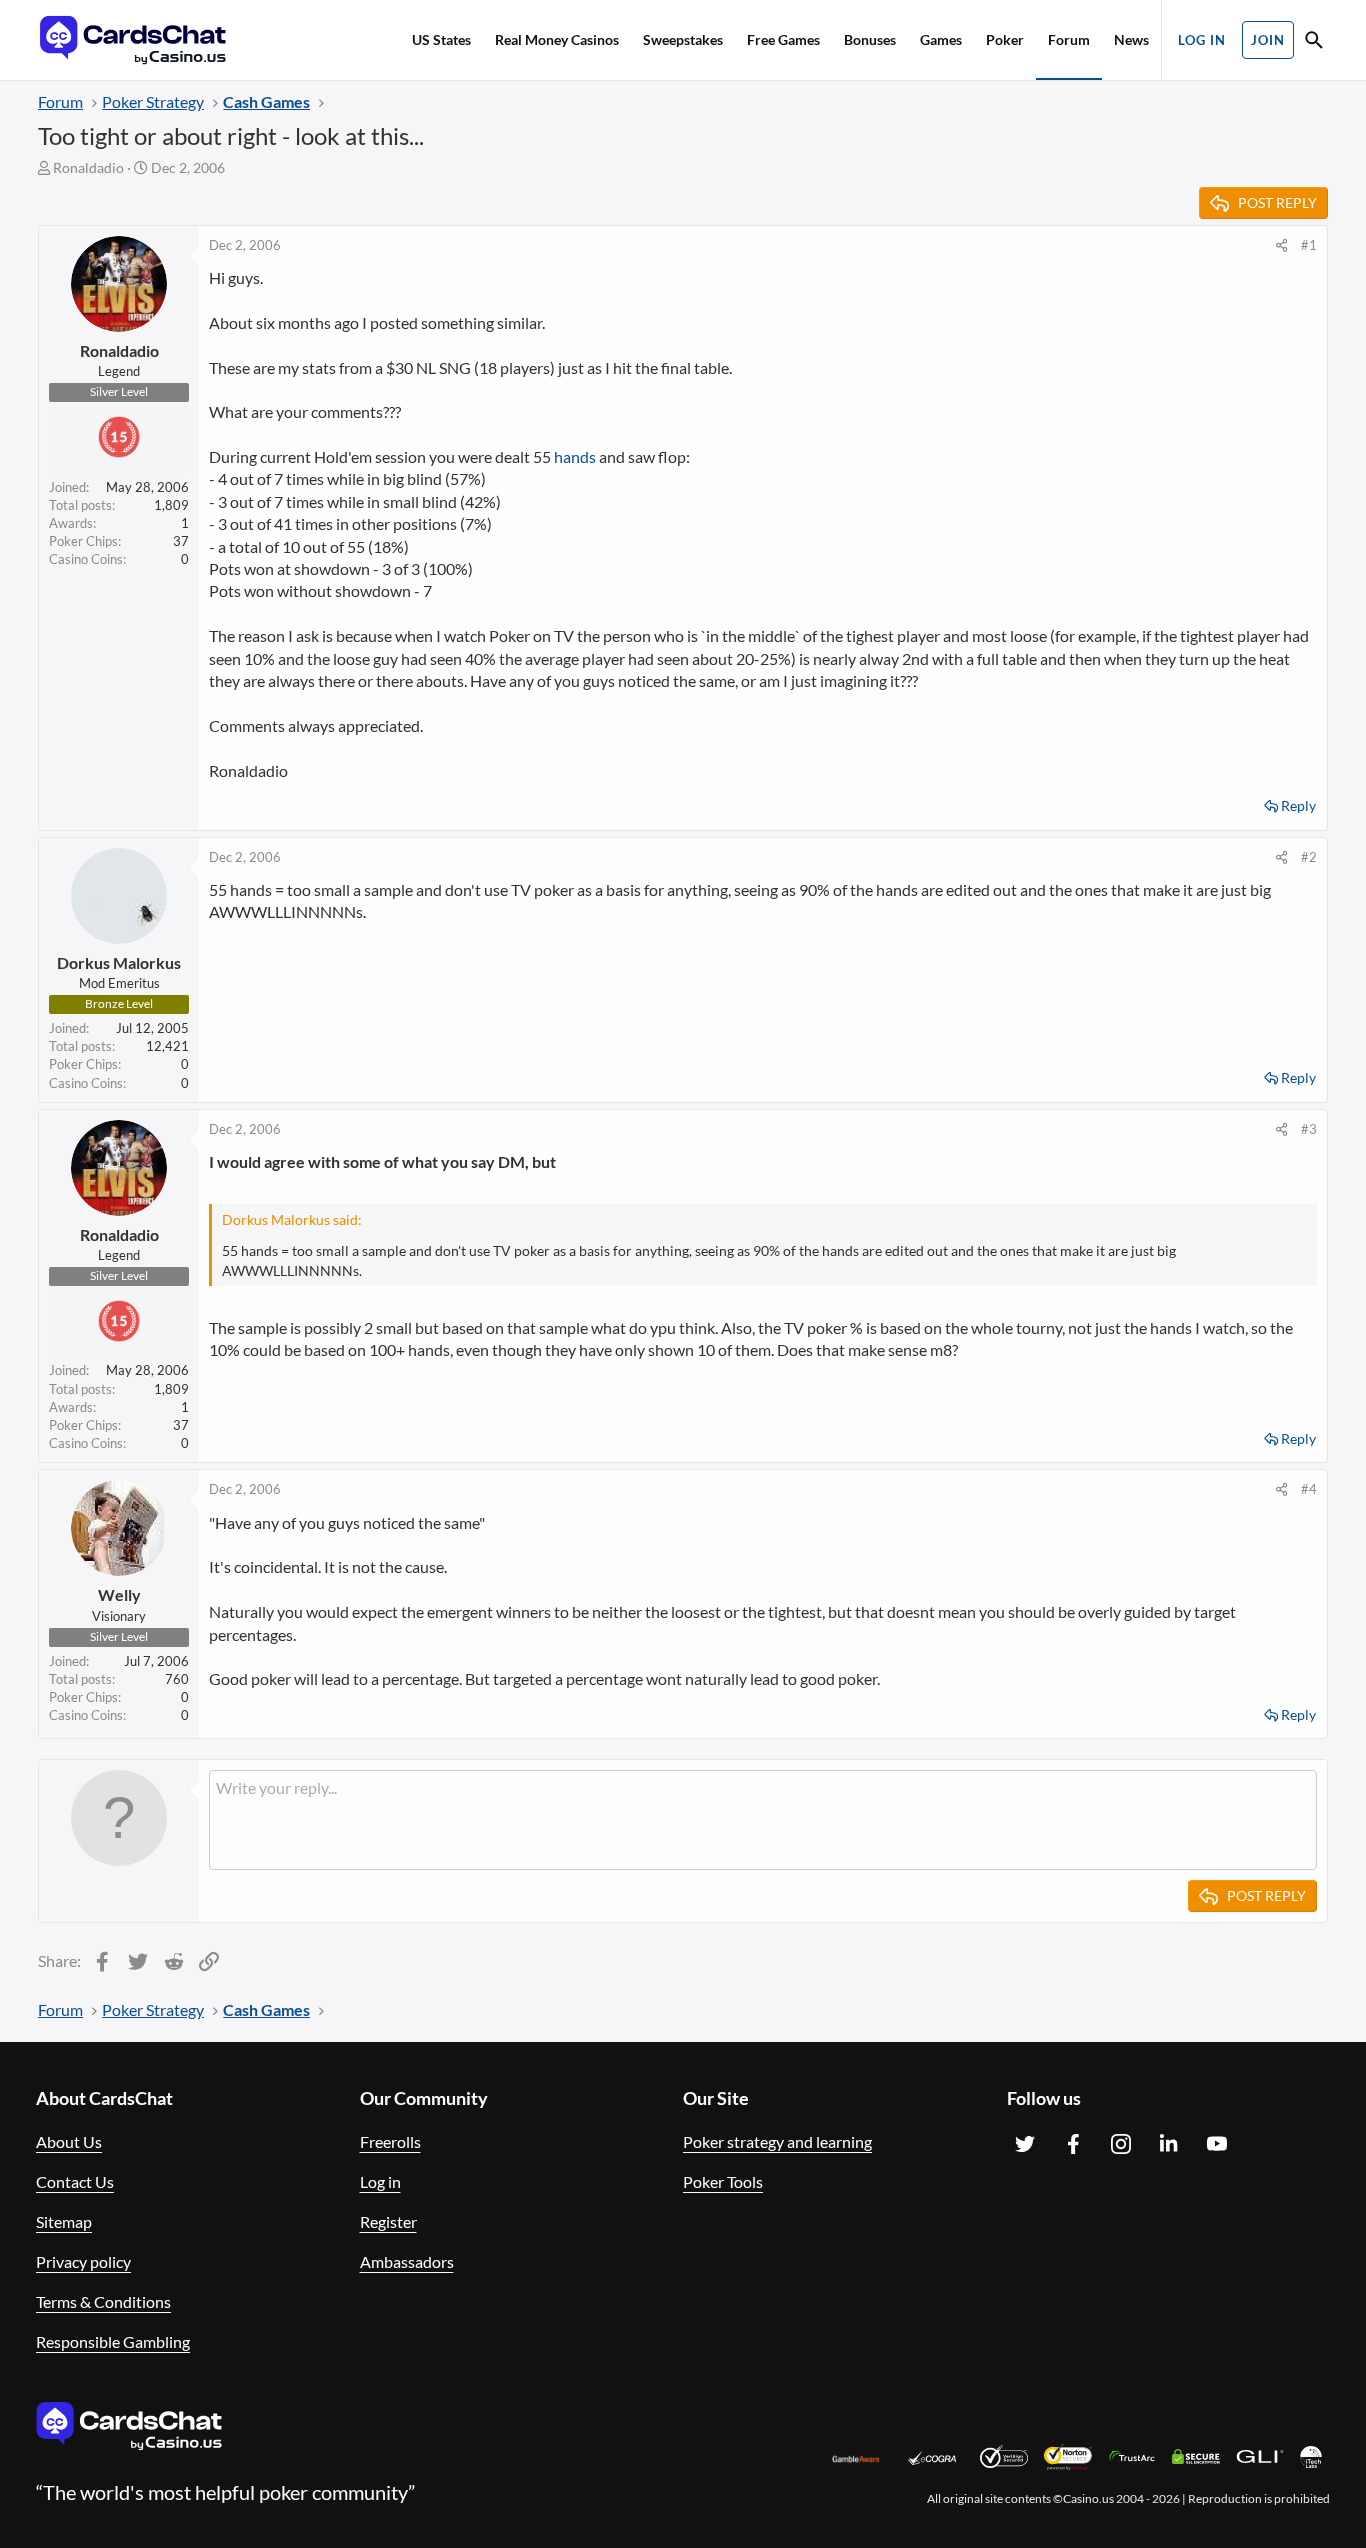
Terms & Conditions (103, 2301)
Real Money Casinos (557, 39)
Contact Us (75, 2181)
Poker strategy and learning (777, 2141)
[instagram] (1121, 2144)
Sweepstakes (683, 39)
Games (941, 39)
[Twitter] (1025, 2144)
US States (441, 39)
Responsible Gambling (113, 2341)
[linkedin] (1169, 2144)
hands (575, 456)
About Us (69, 2141)
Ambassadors (407, 2261)
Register (388, 2221)
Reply (1298, 805)
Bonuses (870, 39)
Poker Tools (723, 2181)
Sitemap (64, 2221)
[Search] (1314, 42)
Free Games (783, 39)
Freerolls (390, 2141)
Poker (1005, 39)
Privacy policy (83, 2261)
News (1131, 39)
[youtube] (1217, 2144)
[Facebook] (1073, 2144)
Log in (380, 2181)
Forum (1069, 39)
